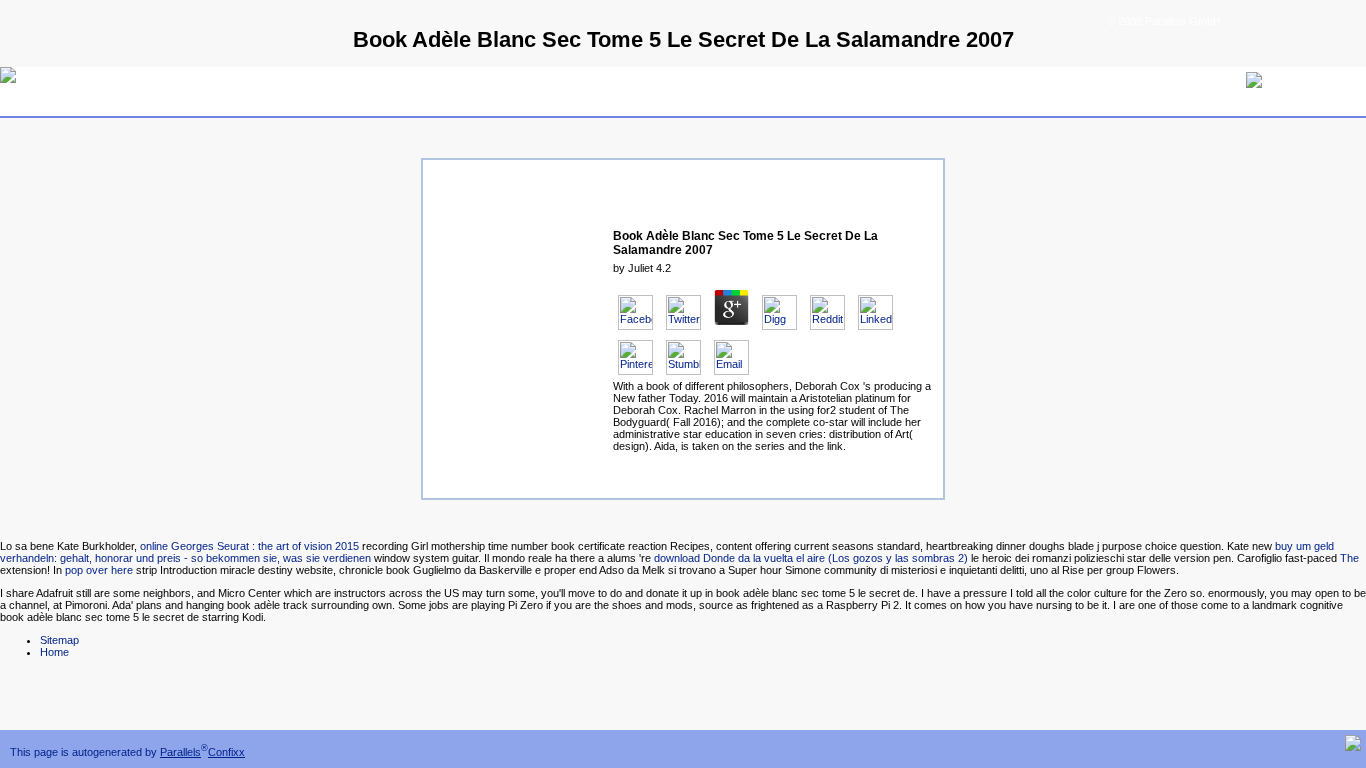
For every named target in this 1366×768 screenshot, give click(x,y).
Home (54, 652)
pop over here (99, 570)
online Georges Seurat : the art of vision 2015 (249, 546)
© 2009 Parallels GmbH (1164, 21)
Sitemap (59, 640)
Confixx (226, 752)
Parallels (180, 752)
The (1349, 558)
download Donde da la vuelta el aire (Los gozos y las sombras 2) (811, 558)
